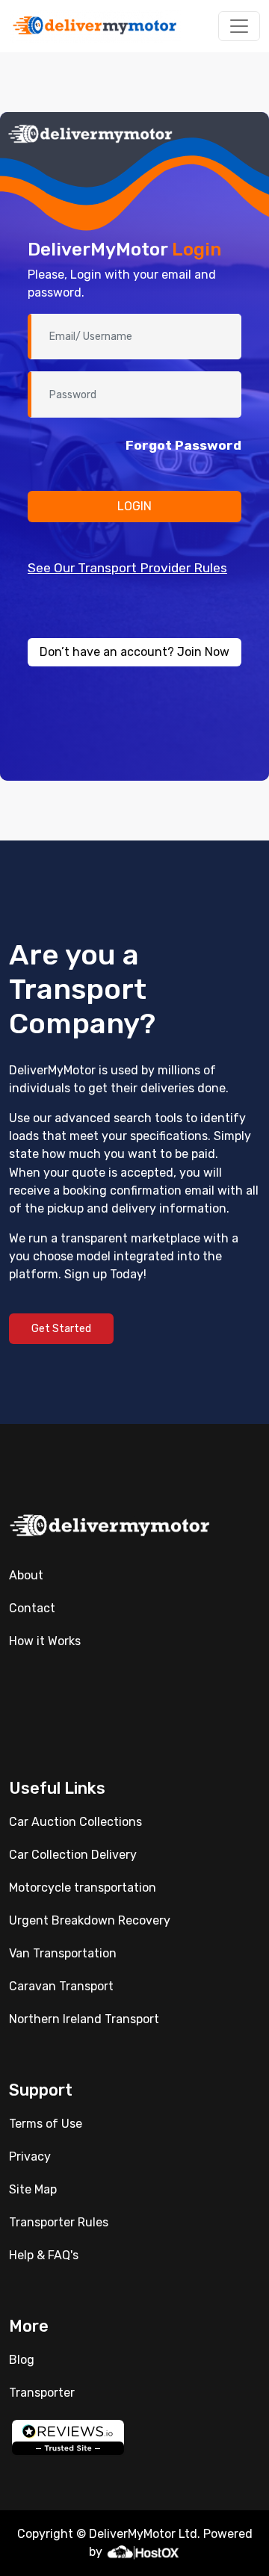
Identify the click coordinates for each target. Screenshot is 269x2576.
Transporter (42, 2393)
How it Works (45, 1641)
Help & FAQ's (44, 2255)
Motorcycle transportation (83, 1888)
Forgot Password (183, 445)
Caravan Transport (61, 1986)
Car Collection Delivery (73, 1855)
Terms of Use (46, 2124)
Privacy (30, 2157)
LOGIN (134, 506)
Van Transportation (63, 1953)
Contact (32, 1608)
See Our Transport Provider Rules (127, 568)
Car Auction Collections (75, 1822)
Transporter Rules (59, 2222)
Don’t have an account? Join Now (134, 652)
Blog (22, 2360)
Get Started (61, 1329)
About (26, 1575)
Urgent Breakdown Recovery (90, 1920)
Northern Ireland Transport (84, 2019)
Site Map (33, 2189)
